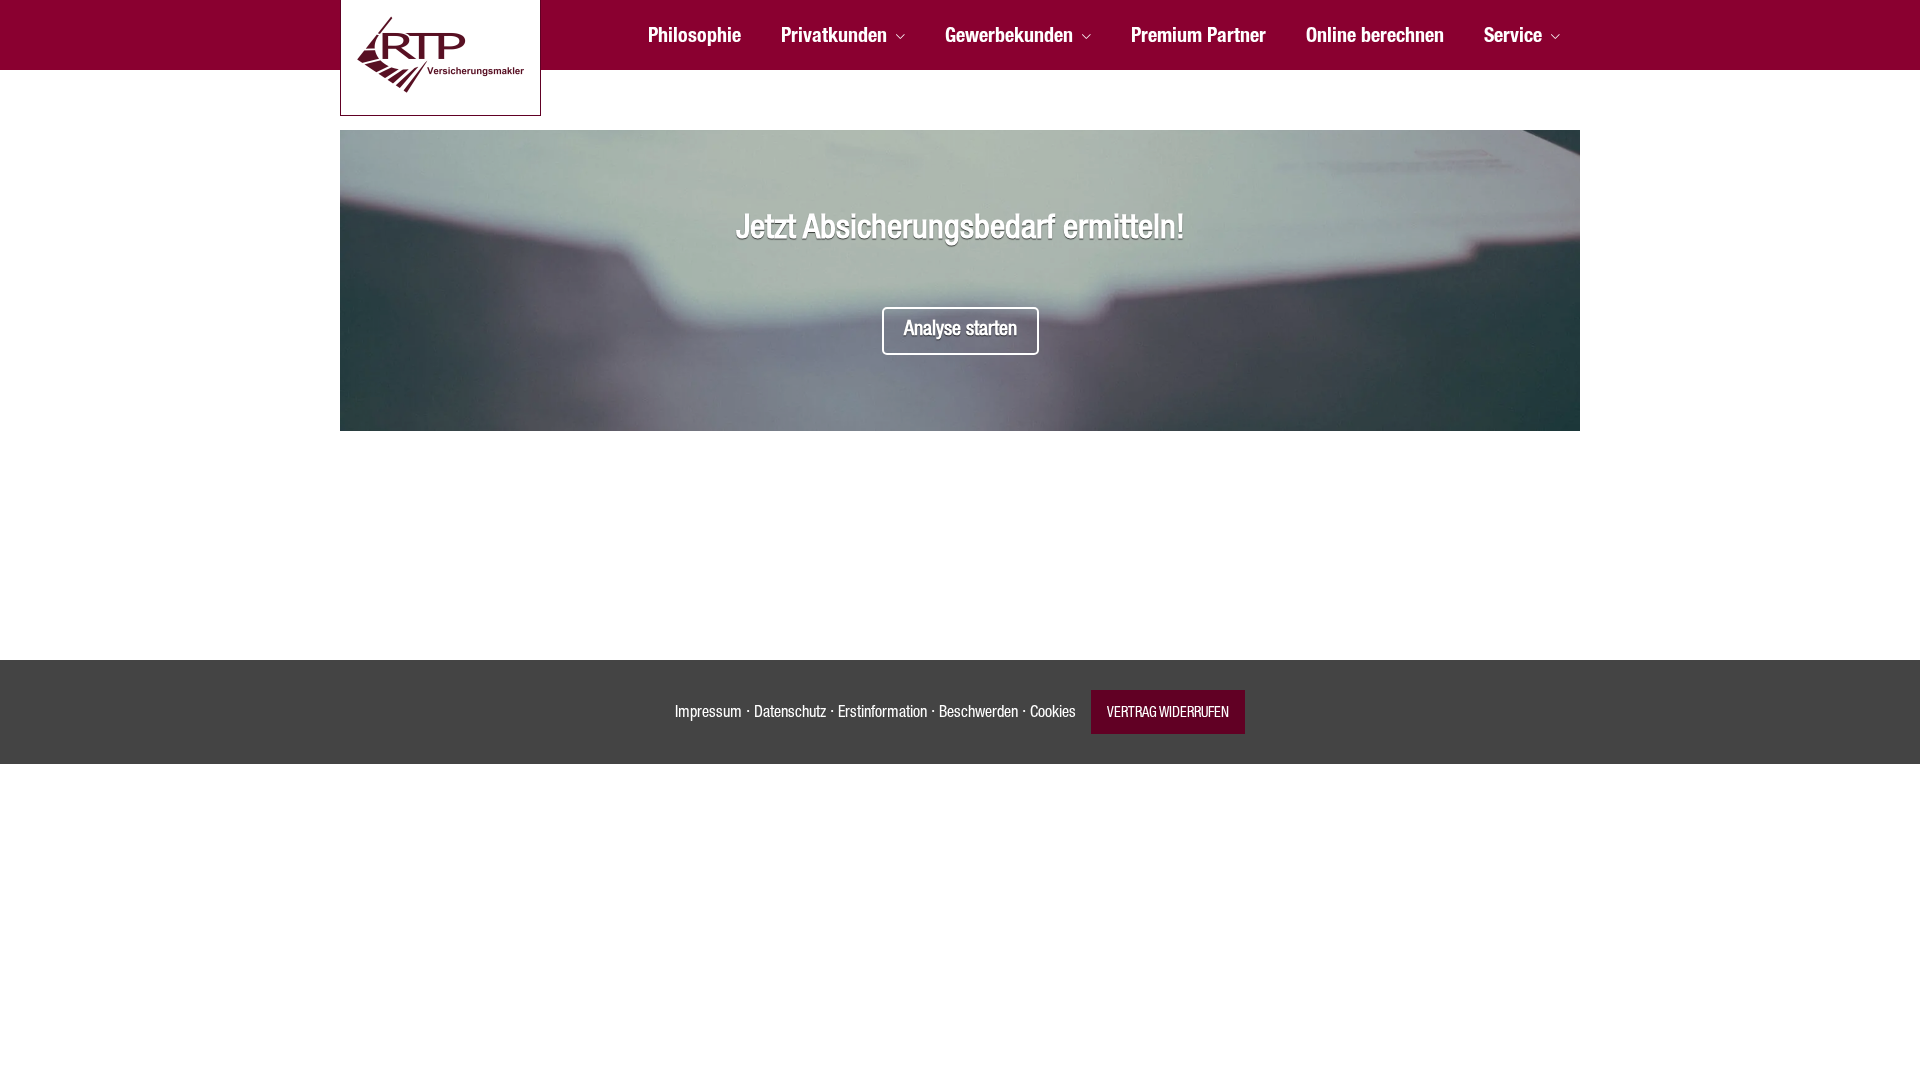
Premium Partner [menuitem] (1198, 38)
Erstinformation (882, 714)
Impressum (708, 714)
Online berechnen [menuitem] (1375, 38)
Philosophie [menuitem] (694, 38)
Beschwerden (978, 714)
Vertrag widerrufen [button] (1168, 714)
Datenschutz (790, 714)
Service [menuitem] (1513, 38)
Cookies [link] (1053, 714)
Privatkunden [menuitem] (834, 38)
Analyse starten (960, 331)
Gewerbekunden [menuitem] (1009, 38)
